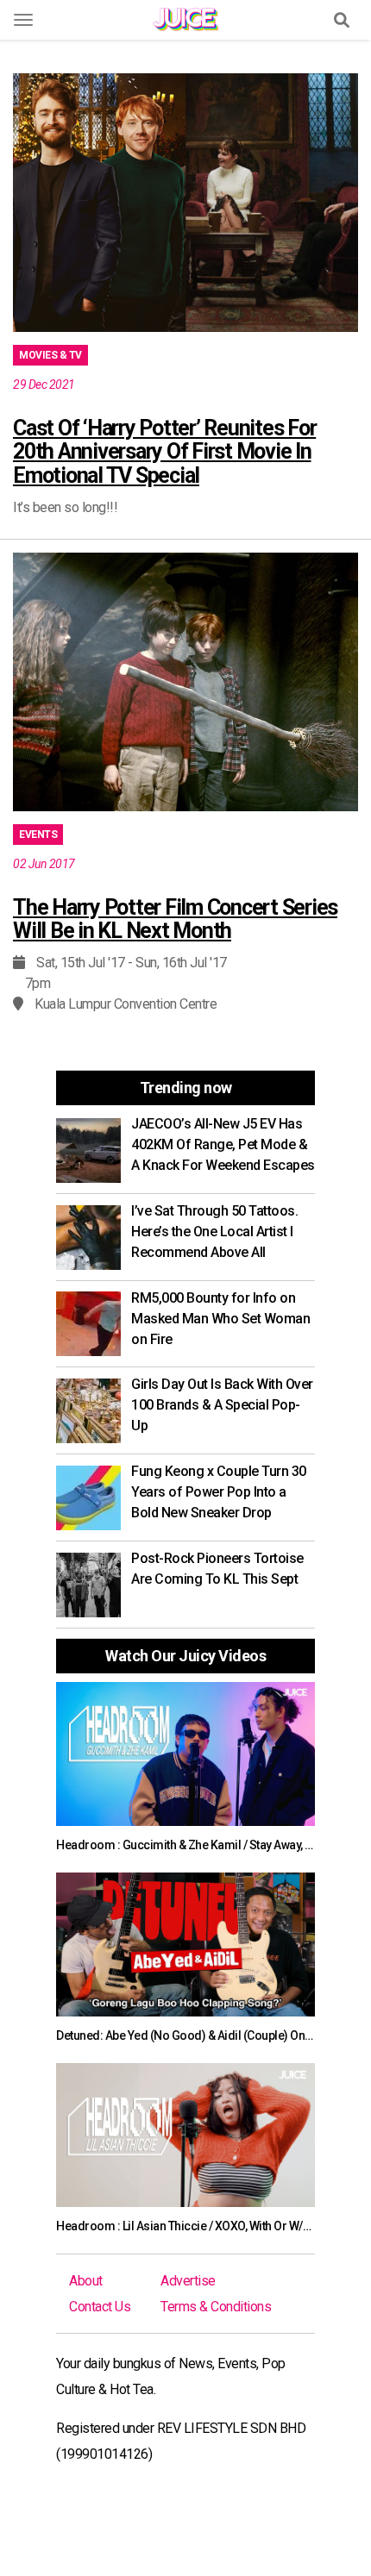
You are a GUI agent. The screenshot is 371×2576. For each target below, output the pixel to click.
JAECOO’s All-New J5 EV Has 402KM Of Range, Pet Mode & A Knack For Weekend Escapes (223, 1144)
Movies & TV (50, 355)
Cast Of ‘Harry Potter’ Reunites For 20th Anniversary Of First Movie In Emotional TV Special (164, 452)
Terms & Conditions (216, 2307)
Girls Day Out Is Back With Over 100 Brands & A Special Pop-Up (222, 1405)
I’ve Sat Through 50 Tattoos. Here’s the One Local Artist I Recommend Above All (214, 1232)
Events (38, 835)
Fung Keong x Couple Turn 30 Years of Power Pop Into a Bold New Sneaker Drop (219, 1492)
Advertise (188, 2281)
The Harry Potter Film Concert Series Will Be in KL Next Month (175, 919)
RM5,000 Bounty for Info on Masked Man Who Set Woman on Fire (220, 1319)
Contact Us (100, 2307)
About (86, 2281)
